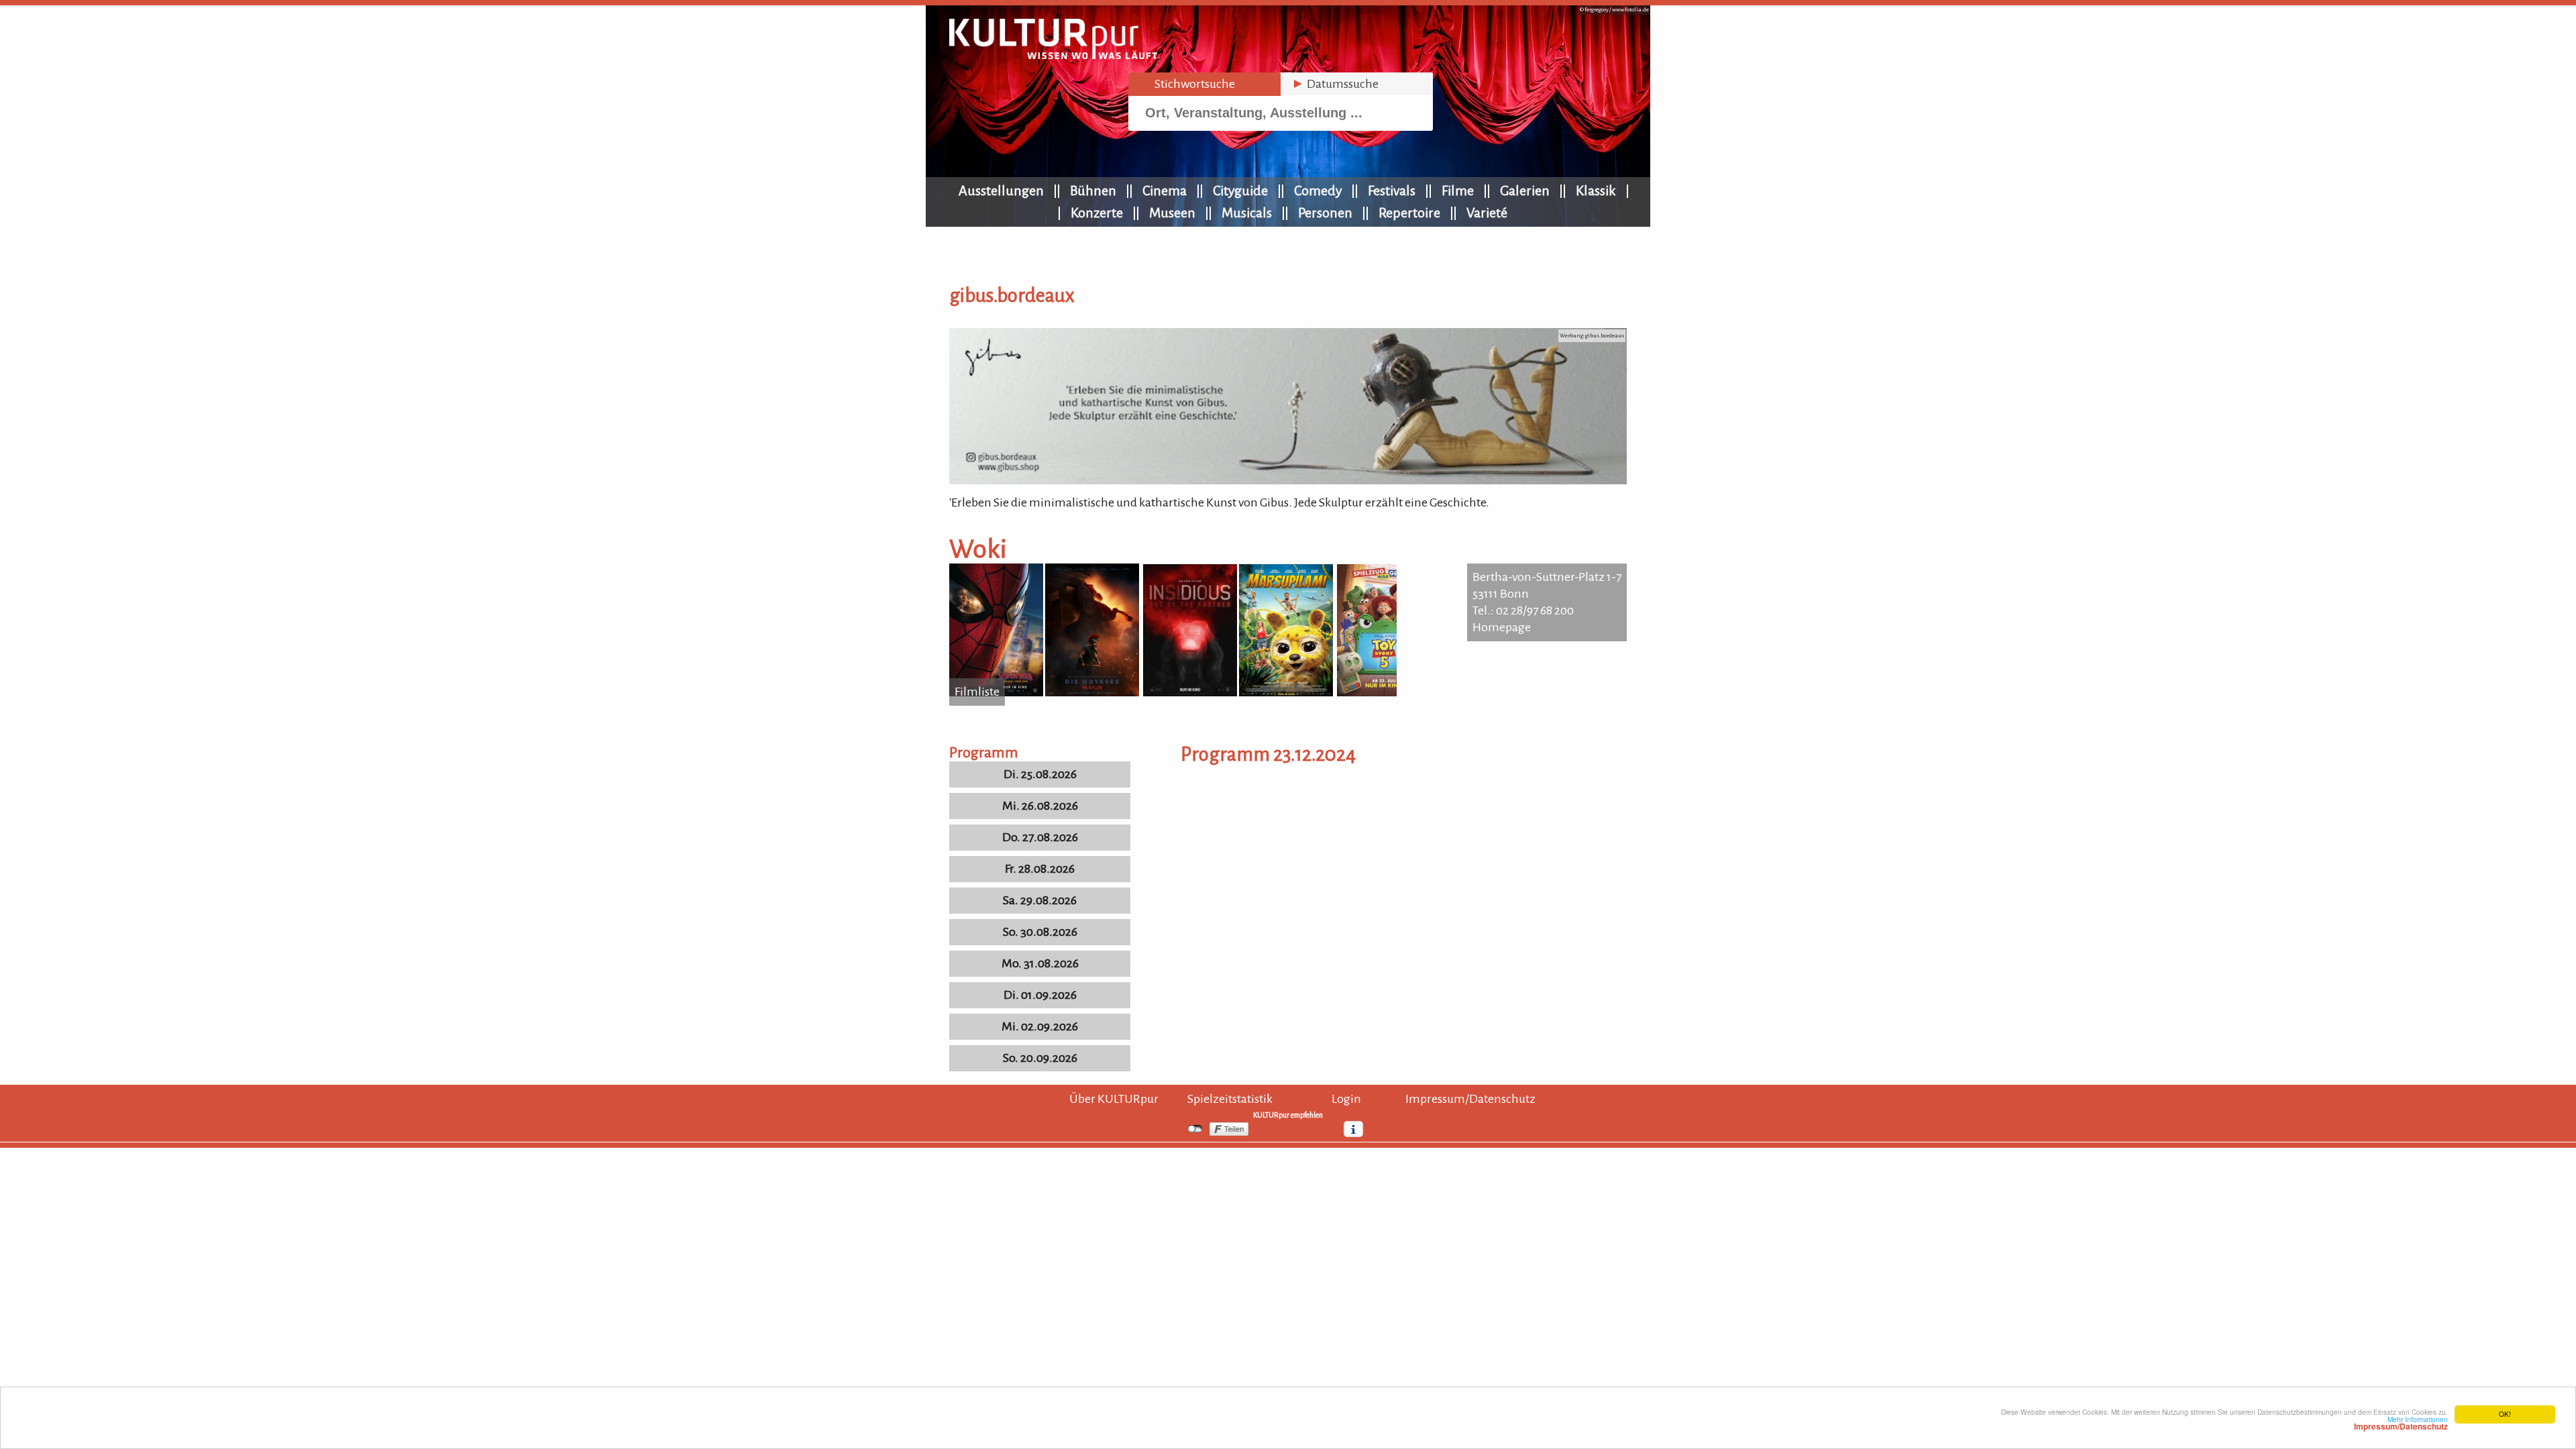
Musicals (1247, 213)
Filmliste (977, 692)
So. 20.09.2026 (1040, 1058)
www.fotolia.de (1630, 10)
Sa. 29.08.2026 (1040, 900)
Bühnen (1093, 191)
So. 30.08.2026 (1040, 932)
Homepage (1502, 627)
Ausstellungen (1001, 191)
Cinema (1165, 191)
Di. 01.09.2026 (1040, 995)
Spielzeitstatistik (1230, 1099)
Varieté (1487, 213)
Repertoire (1409, 213)
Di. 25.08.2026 (1040, 774)
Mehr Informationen (2401, 1423)
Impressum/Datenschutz (1470, 1099)
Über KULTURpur (1114, 1099)
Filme (1458, 191)
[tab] (1204, 84)
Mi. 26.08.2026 (1040, 806)
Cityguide (1240, 191)
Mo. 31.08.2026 (1040, 963)
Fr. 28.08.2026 (1040, 869)
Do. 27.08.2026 (1040, 837)
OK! (2505, 1414)
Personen (1325, 213)
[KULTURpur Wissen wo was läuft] (1053, 55)
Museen (1172, 213)
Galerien (1525, 191)
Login (1346, 1099)
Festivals (1392, 191)
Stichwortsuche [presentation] (1187, 84)
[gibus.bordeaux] (1288, 480)
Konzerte (1097, 213)
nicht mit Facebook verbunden (1195, 1129)
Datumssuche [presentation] (1335, 84)
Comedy (1318, 191)
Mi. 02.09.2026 (1040, 1026)
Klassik (1596, 191)
